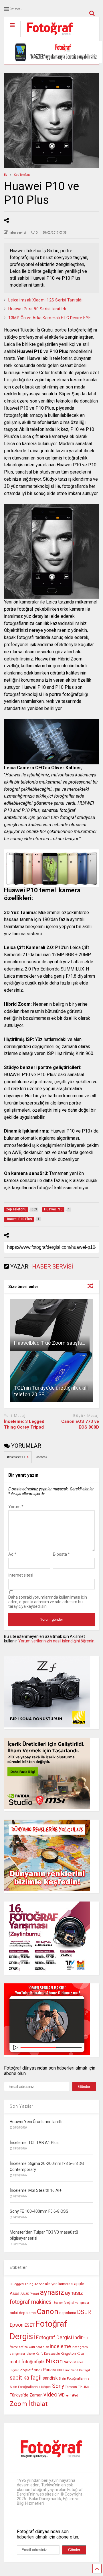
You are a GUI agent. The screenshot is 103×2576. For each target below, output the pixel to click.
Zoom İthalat (29, 2404)
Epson (17, 2325)
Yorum (16, 1507)
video (50, 2394)
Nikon (54, 2361)
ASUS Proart (30, 2294)
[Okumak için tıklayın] (51, 1325)
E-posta (61, 1554)
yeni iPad (72, 2395)
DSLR (84, 2312)
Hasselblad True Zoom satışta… (50, 1343)
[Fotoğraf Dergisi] (47, 37)
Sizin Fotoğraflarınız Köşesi (30, 2387)
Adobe (39, 2284)
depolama (68, 2313)
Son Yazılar (22, 2106)
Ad (12, 1554)
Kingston (68, 2353)
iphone (30, 2354)
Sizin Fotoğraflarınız (74, 2378)
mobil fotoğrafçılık (27, 2362)
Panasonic (53, 2370)
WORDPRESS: (18, 1457)
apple (79, 2284)
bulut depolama (23, 2313)
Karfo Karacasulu (48, 2354)
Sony (58, 2386)
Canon (47, 2311)
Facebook (41, 1457)
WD (62, 2395)
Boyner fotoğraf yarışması (71, 2303)
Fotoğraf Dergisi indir (59, 2338)
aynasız (52, 2292)
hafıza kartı (27, 2347)
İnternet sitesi (21, 1575)
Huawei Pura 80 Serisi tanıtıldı (37, 309)
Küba (80, 2354)
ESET (29, 2325)
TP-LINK (84, 2387)
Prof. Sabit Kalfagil (77, 2370)
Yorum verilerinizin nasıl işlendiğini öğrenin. (57, 1641)
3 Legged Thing (22, 2284)
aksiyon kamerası (59, 2284)
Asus (15, 2293)
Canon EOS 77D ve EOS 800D (80, 1424)
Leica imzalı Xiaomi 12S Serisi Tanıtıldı (45, 300)
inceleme (60, 2346)
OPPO (38, 2370)
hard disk (42, 2347)
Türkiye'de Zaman (26, 2395)
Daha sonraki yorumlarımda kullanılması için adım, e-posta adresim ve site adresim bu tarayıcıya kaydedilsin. (48, 1602)
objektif (27, 2370)
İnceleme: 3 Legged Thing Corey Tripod (24, 1424)
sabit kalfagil (26, 2378)
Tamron (71, 2387)
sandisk (50, 2378)
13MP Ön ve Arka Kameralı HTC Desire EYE (50, 318)
